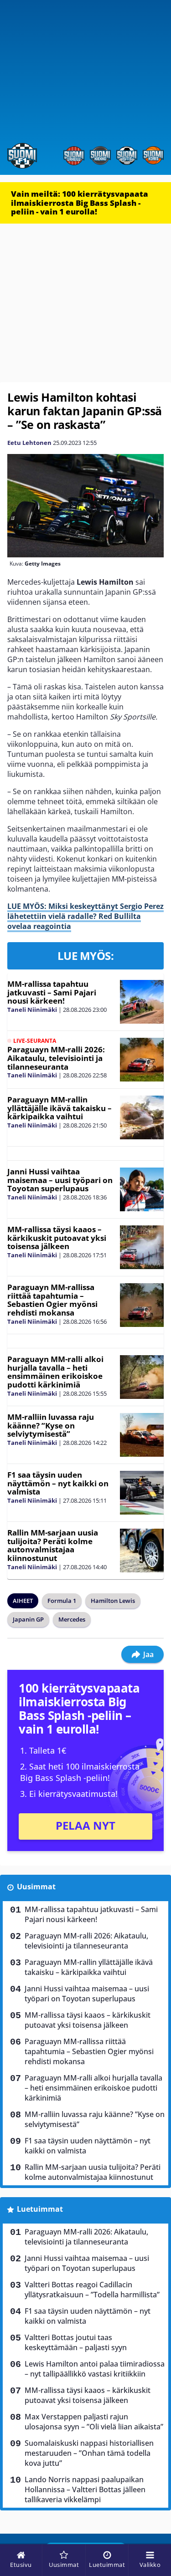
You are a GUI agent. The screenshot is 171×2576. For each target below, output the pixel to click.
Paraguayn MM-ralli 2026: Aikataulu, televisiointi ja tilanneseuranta (56, 1058)
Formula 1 (62, 1601)
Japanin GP (28, 1619)
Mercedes (72, 1619)
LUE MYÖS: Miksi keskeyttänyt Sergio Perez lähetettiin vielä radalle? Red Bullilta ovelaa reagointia (85, 916)
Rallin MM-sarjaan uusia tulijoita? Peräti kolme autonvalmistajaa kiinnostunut (53, 1545)
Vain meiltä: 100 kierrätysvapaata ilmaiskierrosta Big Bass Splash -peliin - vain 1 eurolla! (80, 203)
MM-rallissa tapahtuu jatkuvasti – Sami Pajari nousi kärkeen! (52, 992)
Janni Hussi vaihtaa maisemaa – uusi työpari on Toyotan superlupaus (60, 1180)
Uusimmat (36, 1887)
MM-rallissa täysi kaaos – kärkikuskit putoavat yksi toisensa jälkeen (57, 1238)
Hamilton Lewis (113, 1601)
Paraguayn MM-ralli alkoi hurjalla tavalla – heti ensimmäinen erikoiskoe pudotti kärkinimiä (55, 1372)
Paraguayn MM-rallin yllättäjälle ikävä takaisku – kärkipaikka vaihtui (60, 1108)
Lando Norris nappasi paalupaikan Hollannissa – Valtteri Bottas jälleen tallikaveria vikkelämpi (85, 2489)
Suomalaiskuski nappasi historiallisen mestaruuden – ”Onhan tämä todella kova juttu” (89, 2453)
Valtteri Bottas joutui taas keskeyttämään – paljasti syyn (76, 2342)
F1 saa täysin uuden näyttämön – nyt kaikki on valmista (58, 1483)
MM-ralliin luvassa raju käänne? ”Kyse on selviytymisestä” (51, 1425)
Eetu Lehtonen (29, 443)
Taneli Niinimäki (32, 1010)
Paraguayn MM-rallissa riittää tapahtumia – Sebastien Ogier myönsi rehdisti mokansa (52, 1300)
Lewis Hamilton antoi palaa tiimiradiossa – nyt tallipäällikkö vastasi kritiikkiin (95, 2369)
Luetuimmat (40, 2209)
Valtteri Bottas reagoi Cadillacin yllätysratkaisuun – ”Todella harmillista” (92, 2290)
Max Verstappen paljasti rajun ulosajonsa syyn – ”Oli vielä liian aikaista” (94, 2422)
